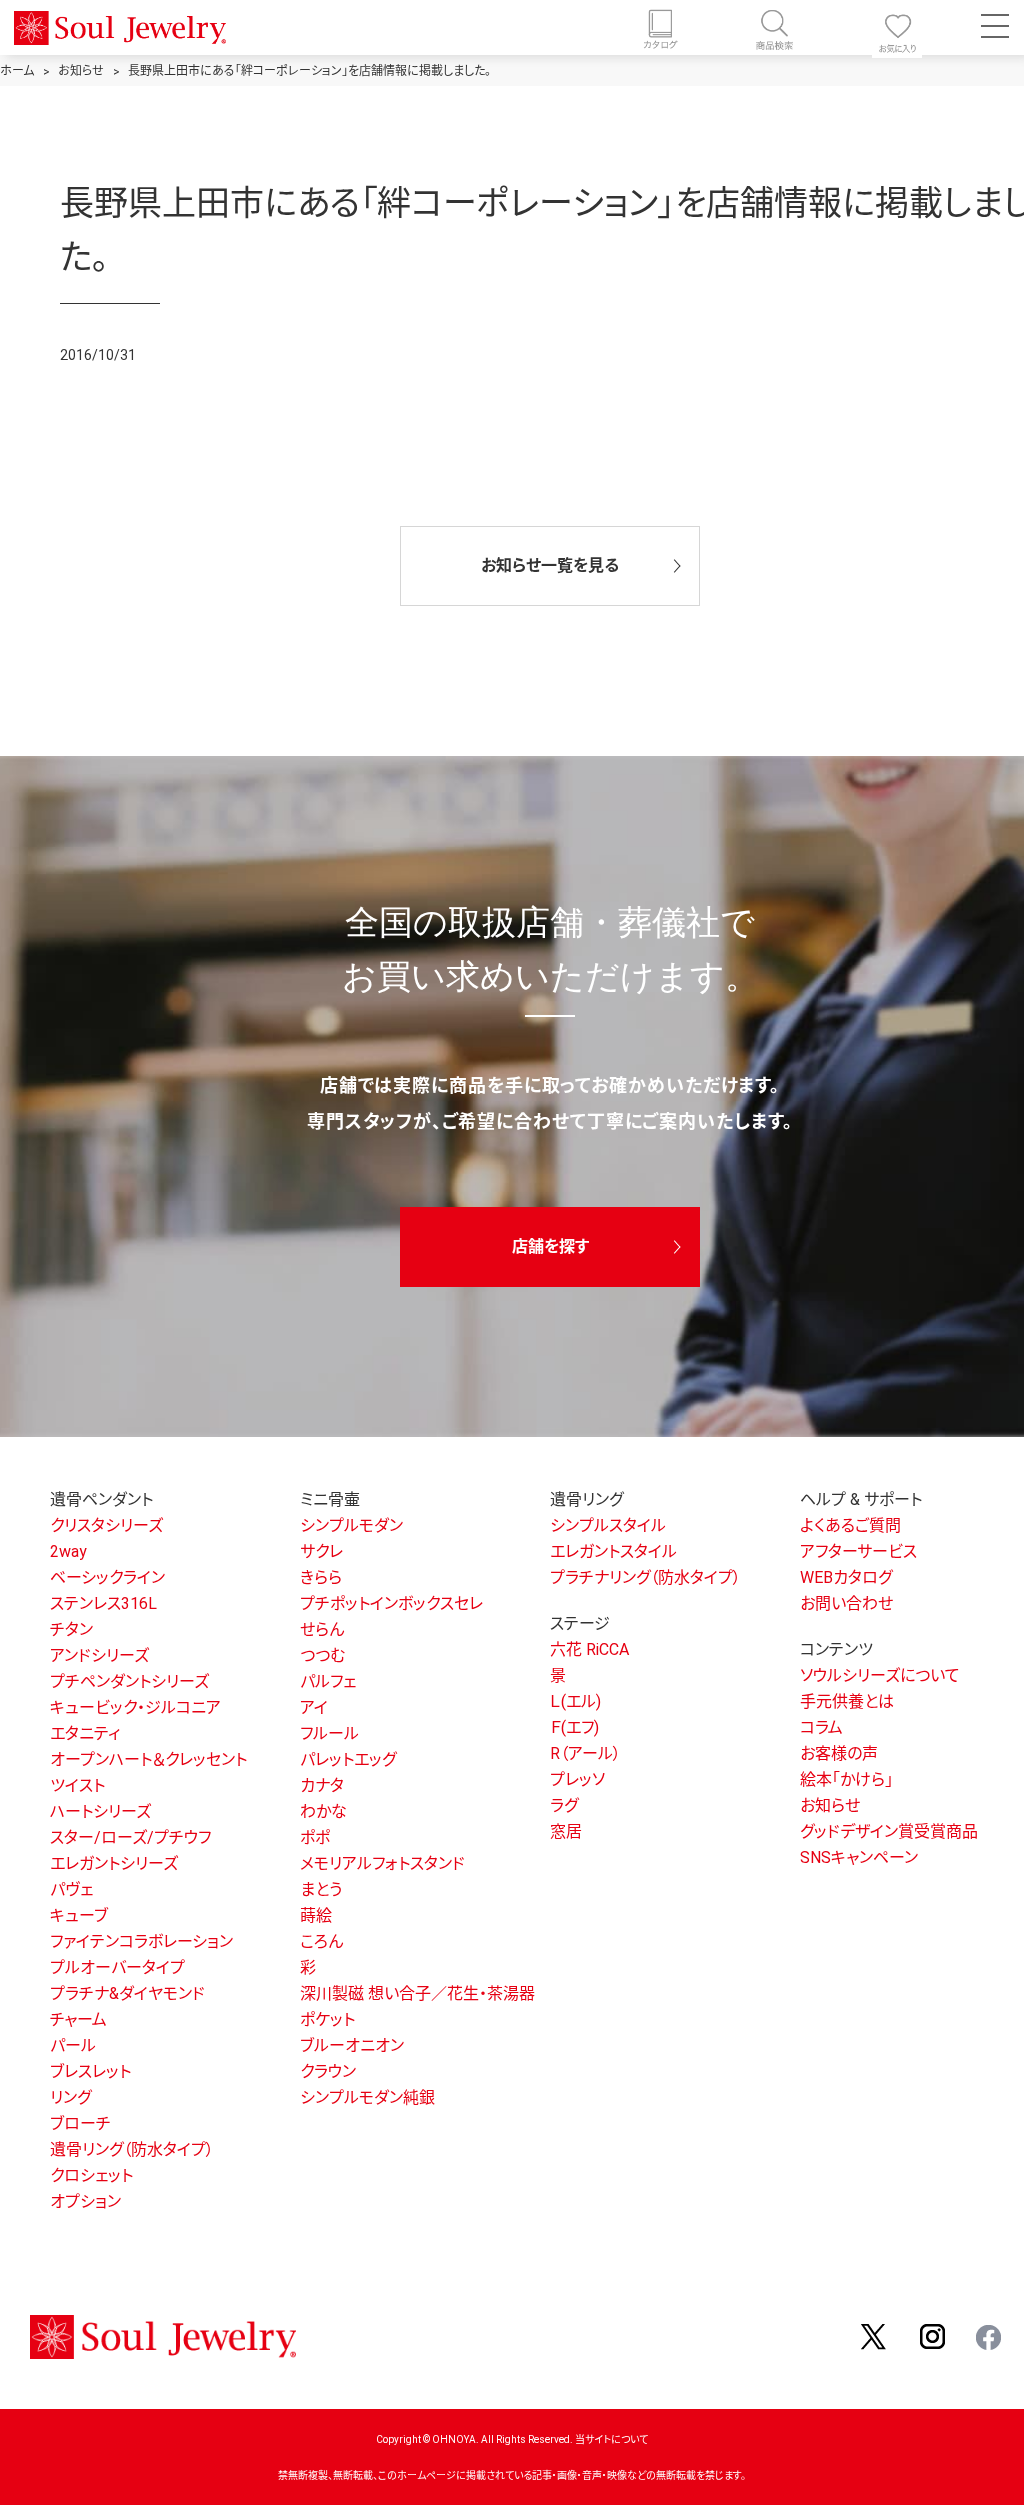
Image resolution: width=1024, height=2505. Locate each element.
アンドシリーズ (99, 1655)
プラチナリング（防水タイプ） (645, 1577)
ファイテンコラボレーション (141, 1941)
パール (73, 2045)
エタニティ (85, 1733)
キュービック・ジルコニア (135, 1707)
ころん (321, 1941)
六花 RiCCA (589, 1649)
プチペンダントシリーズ (129, 1681)
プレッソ (577, 1779)
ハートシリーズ (100, 1811)
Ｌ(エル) (575, 1701)
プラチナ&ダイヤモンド (127, 1993)
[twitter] (875, 2335)
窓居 (566, 1831)
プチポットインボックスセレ (391, 1603)
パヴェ (71, 1889)
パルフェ (328, 1681)
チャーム (78, 2019)
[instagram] (933, 2335)
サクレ (321, 1551)
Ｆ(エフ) (574, 1727)
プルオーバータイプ (117, 1967)
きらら (321, 1577)
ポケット (327, 2019)
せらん (322, 1629)
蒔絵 (316, 1915)
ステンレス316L (103, 1603)
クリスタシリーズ (106, 1525)
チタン (71, 1629)
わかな (323, 1811)
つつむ (322, 1655)
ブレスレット (90, 2071)
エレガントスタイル (613, 1551)
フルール (329, 1733)
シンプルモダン (351, 1525)
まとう (321, 1889)
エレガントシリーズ (114, 1863)
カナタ (322, 1785)
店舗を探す (550, 1246)
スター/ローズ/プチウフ (130, 1837)
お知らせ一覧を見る (550, 565)
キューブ (79, 1915)
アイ (314, 1707)
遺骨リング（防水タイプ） (132, 2149)
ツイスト (77, 1785)
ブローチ (80, 2123)
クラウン (328, 2071)
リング (70, 2097)
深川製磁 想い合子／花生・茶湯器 (417, 1993)
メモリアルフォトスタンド (382, 1863)
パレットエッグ (348, 1759)
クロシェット (91, 2175)
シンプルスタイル (608, 1525)
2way (68, 1551)
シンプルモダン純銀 (367, 2097)
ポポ (315, 1837)
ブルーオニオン (352, 2045)
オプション (85, 2201)
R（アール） (585, 1753)
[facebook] (990, 2335)
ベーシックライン (107, 1577)
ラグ (564, 1805)
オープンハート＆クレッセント (148, 1759)
